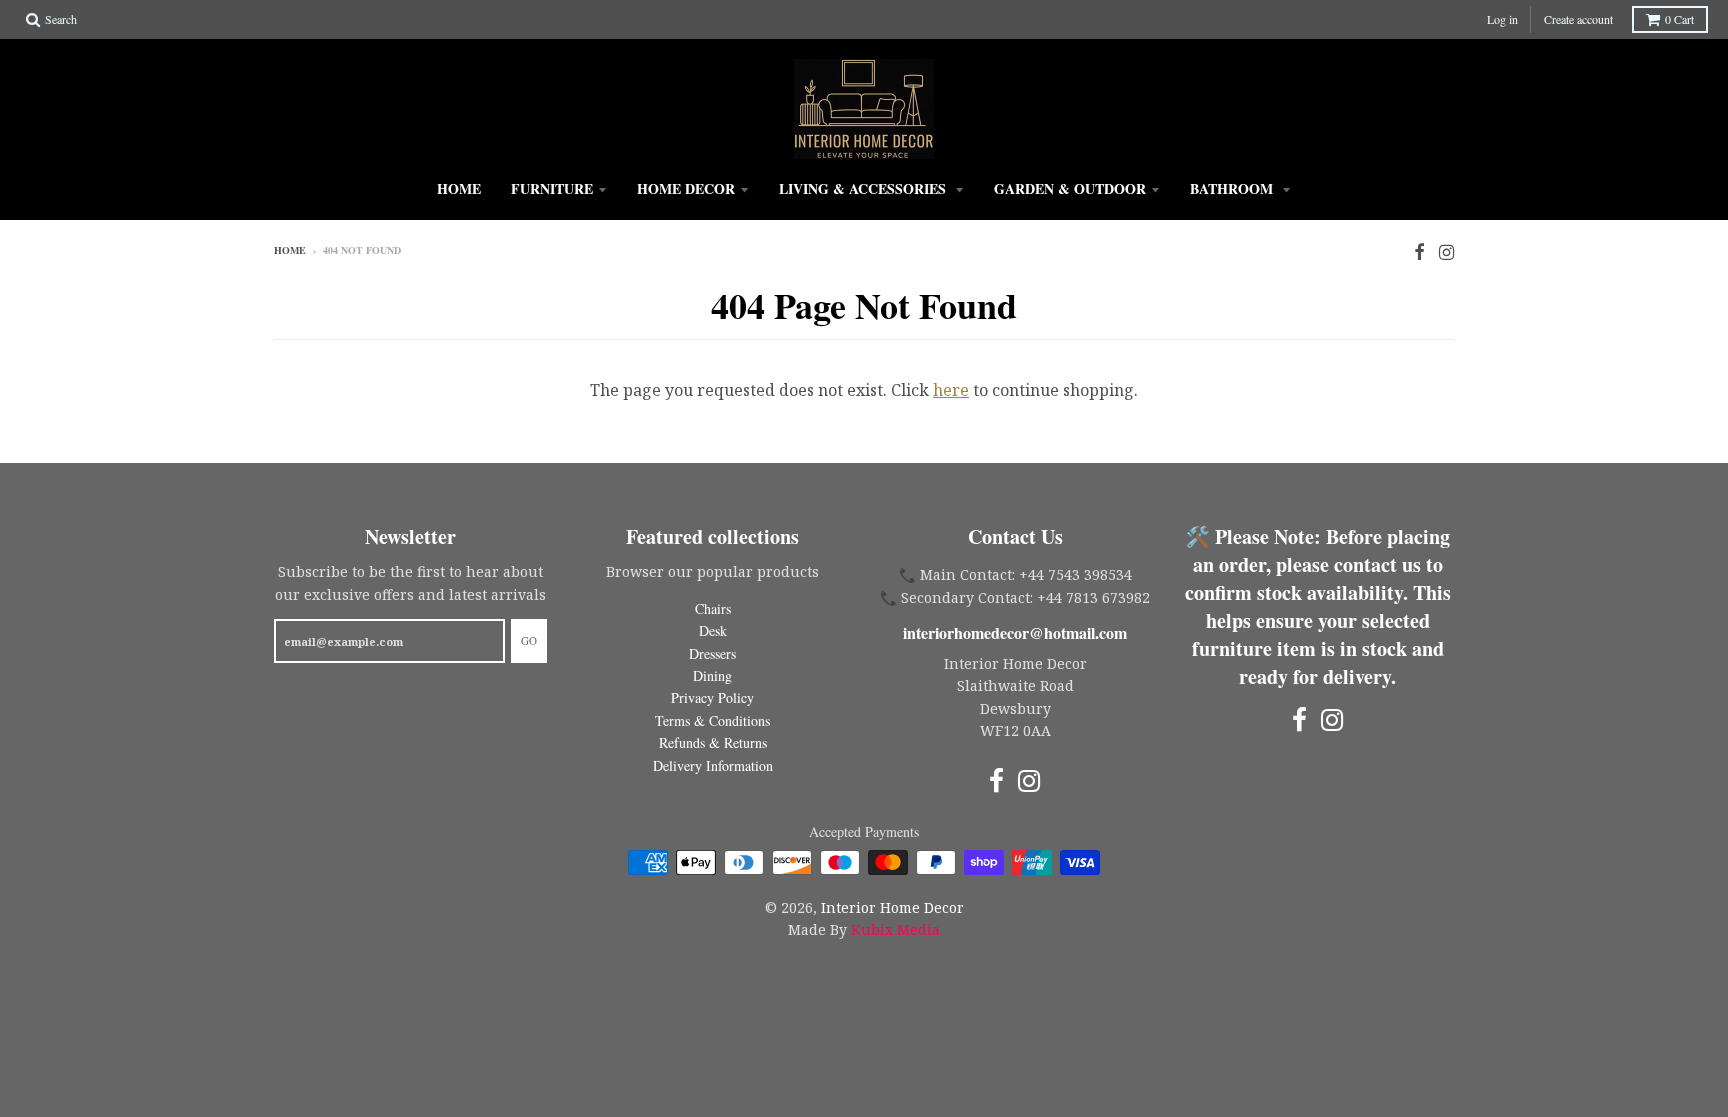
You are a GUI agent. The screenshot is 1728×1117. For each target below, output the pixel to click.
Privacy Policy (712, 697)
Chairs (713, 608)
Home (459, 188)
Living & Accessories (864, 188)
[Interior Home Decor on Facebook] (1419, 251)
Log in (1502, 19)
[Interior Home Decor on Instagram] (1446, 251)
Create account (1578, 19)
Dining (712, 675)
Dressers (712, 653)
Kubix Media (895, 929)
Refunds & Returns (713, 742)
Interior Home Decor (892, 907)
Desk (713, 630)
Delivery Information (713, 765)
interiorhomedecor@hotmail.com (1015, 632)
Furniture (552, 188)
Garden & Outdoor (1070, 188)
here (951, 390)
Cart (1679, 19)
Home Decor (686, 188)
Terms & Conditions (712, 720)
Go (529, 640)
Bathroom (1233, 188)
